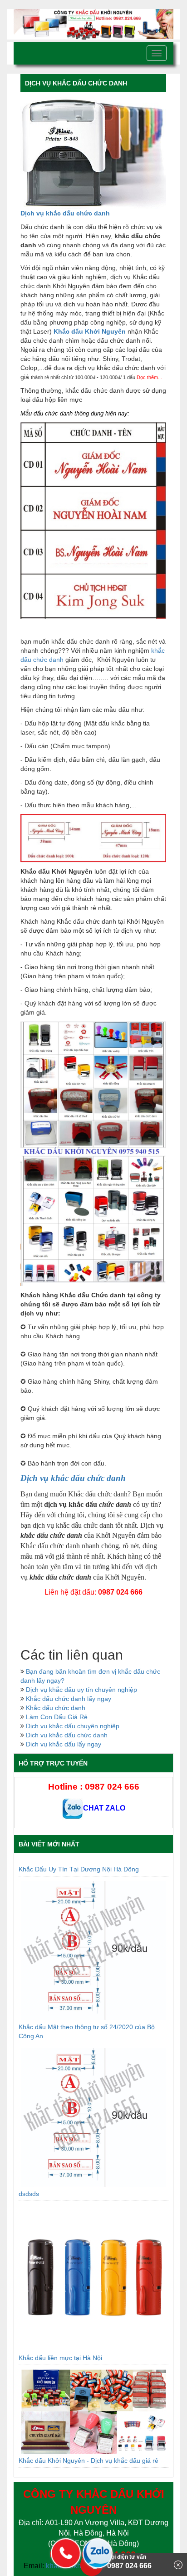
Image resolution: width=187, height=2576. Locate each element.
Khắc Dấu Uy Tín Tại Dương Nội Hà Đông (79, 1869)
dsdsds (29, 2194)
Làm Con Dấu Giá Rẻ (57, 1717)
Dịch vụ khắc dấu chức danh (65, 213)
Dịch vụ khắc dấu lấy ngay (64, 1744)
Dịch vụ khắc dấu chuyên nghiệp (73, 1726)
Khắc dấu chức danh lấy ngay (69, 1699)
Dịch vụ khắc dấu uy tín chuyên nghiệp (81, 1690)
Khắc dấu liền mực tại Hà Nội (60, 2358)
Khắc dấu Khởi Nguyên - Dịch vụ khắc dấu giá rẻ (89, 2461)
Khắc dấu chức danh (56, 1708)
